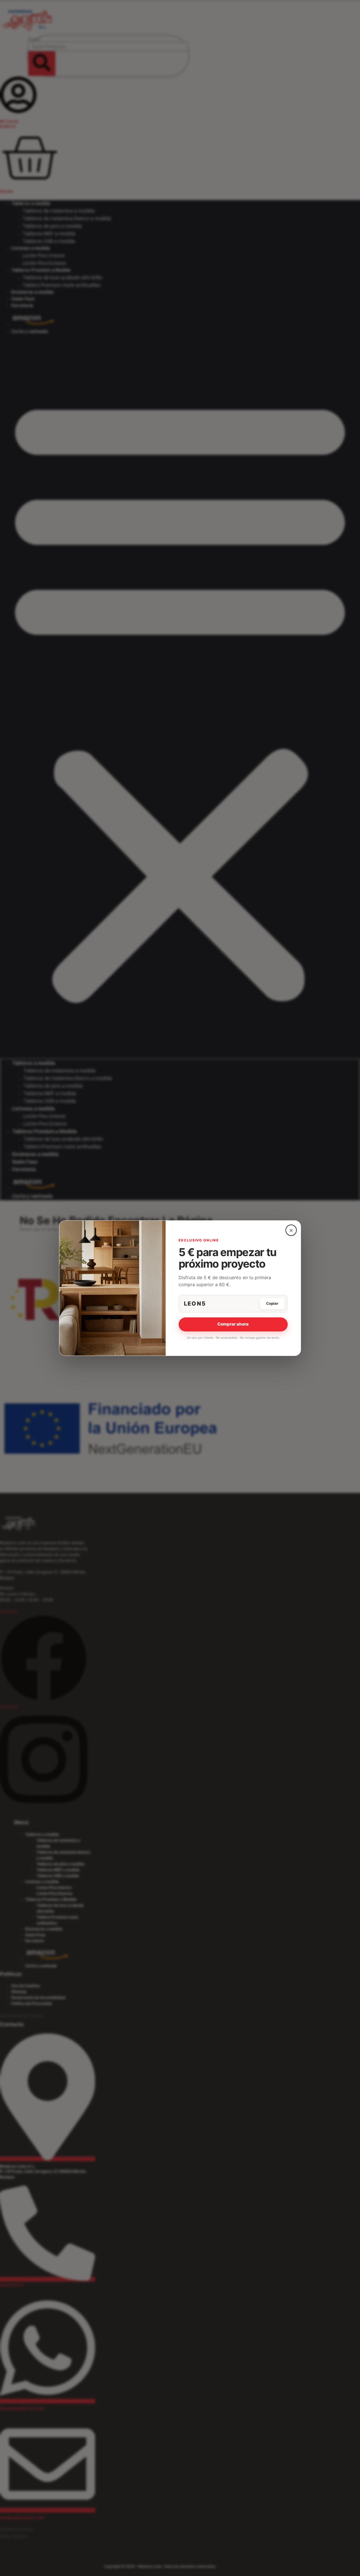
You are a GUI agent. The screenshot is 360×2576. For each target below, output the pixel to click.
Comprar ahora (233, 1324)
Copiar (272, 1303)
